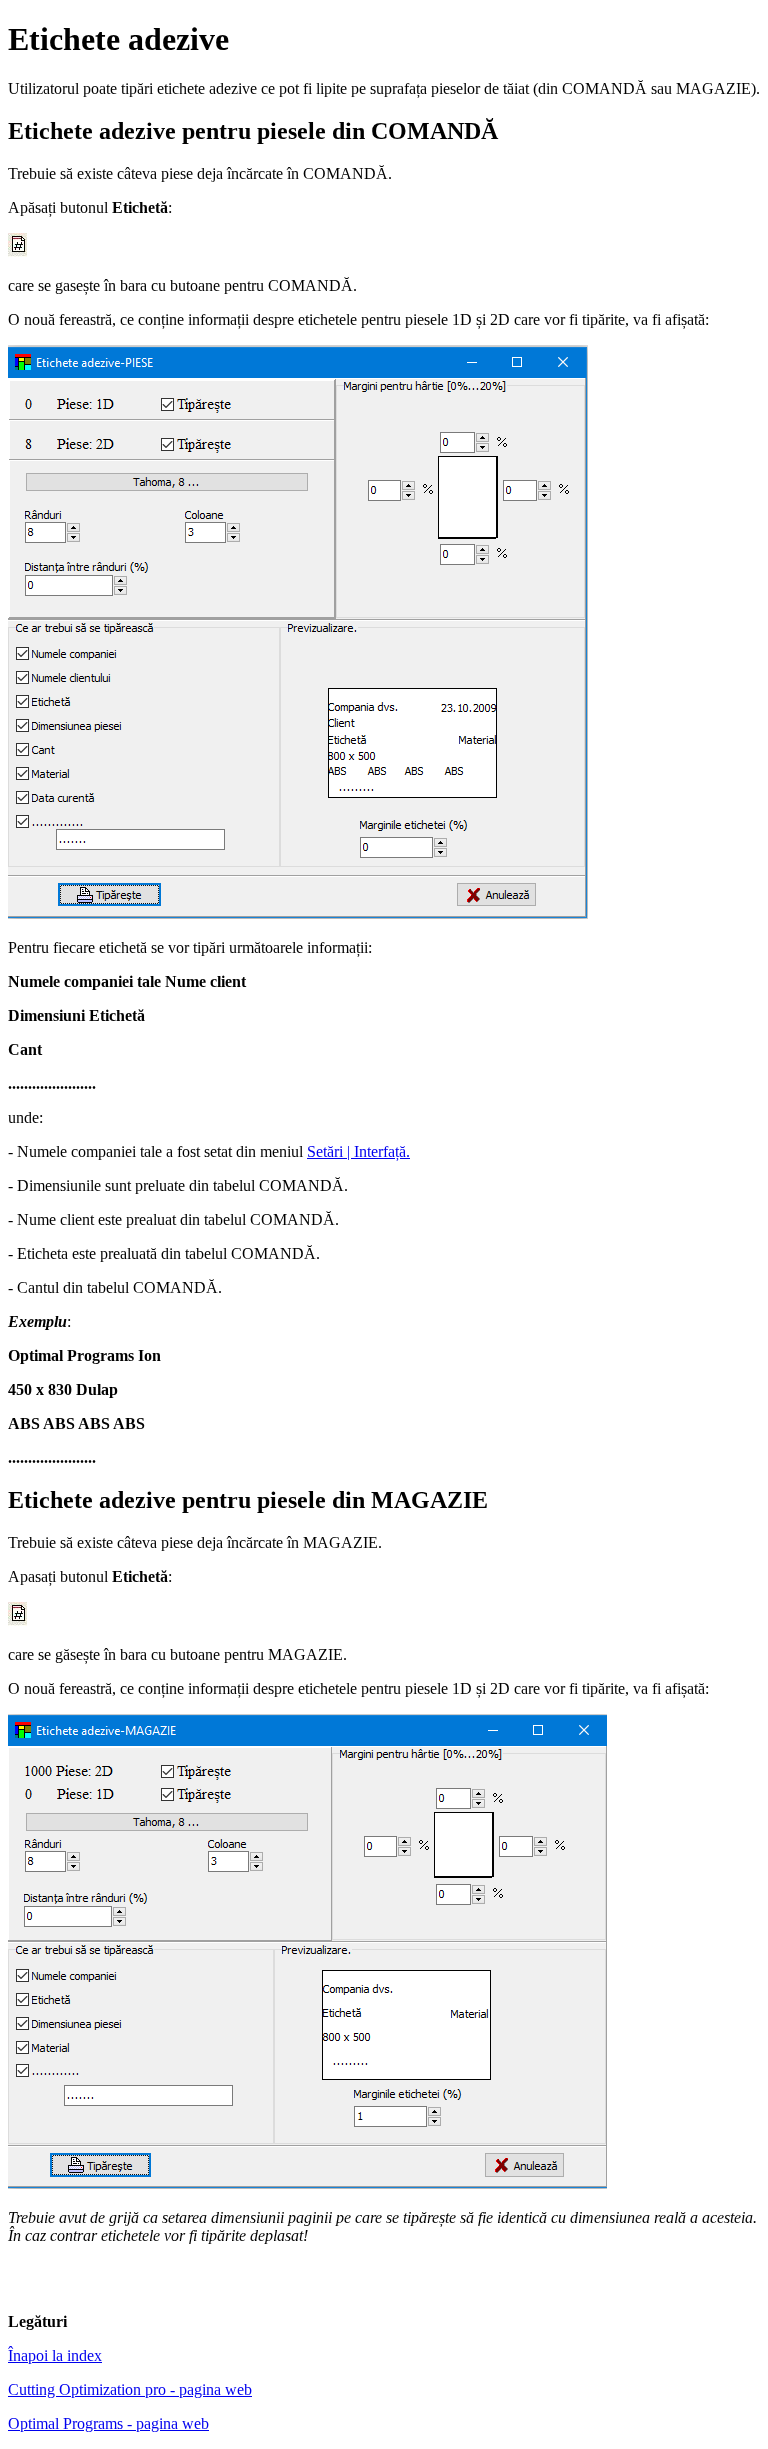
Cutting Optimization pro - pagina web (130, 2389)
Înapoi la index (55, 2355)
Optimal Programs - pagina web (108, 2423)
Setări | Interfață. (358, 1151)
